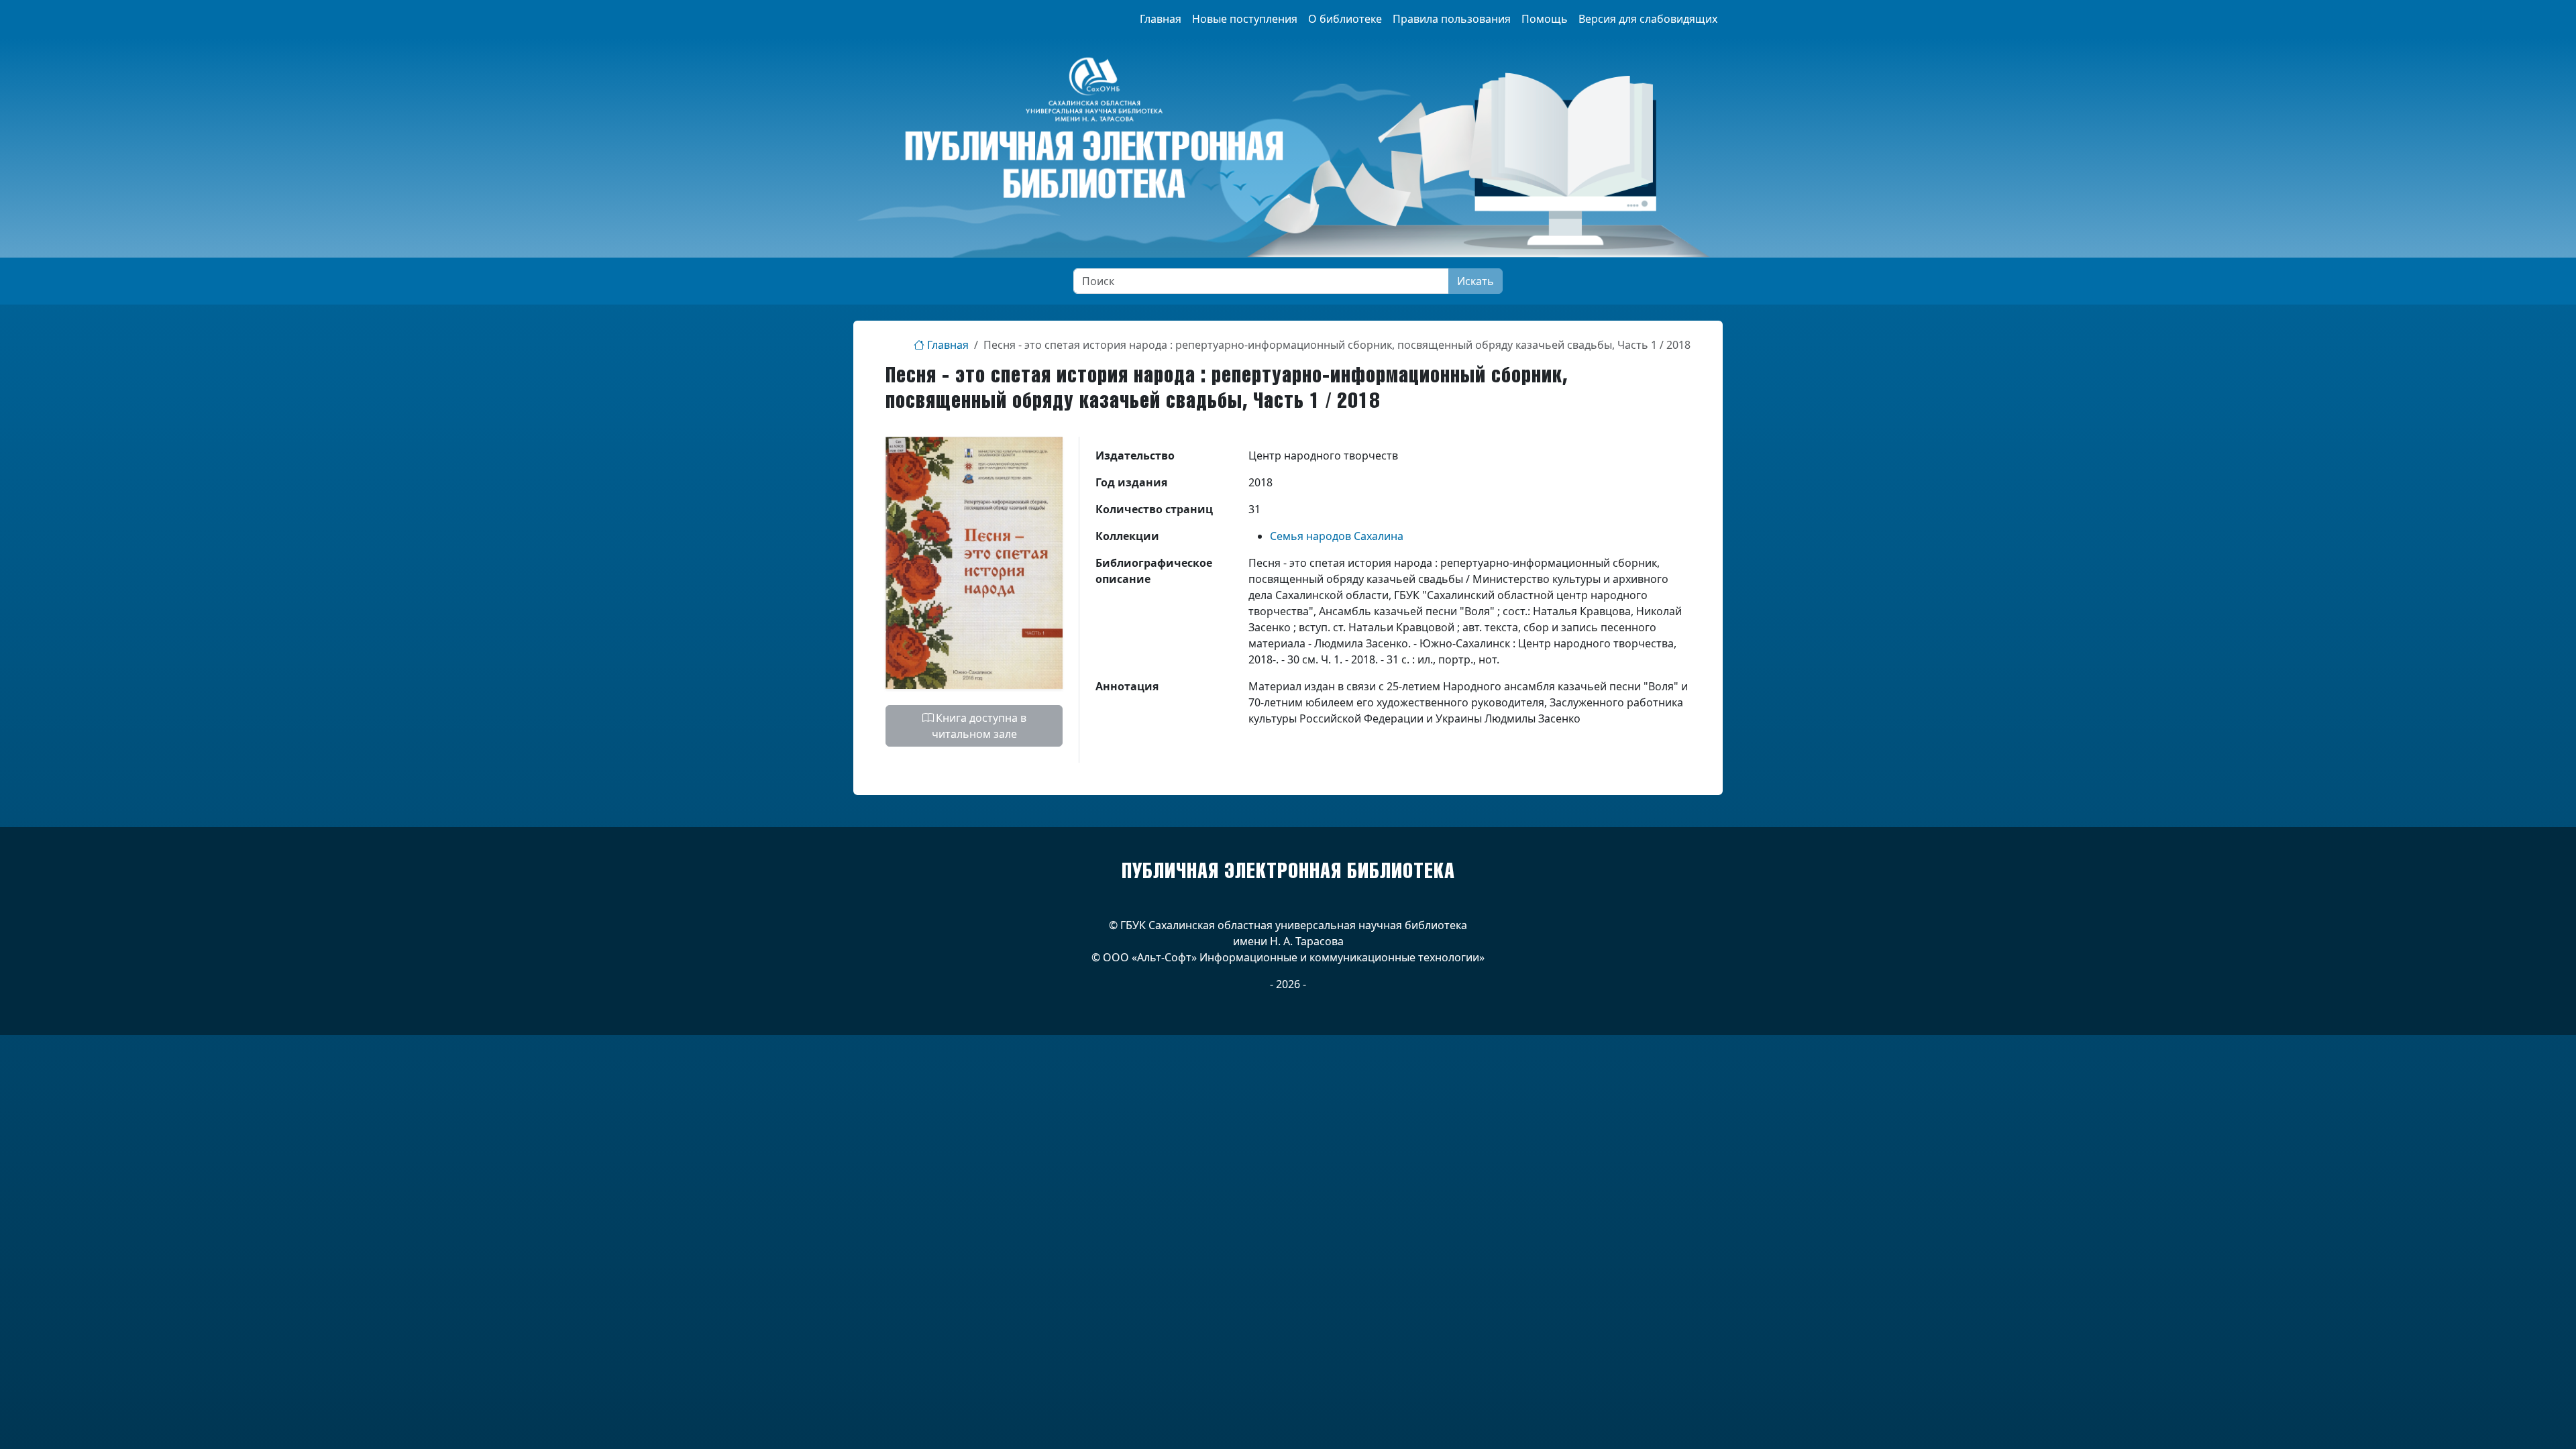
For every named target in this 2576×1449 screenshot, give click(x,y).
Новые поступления (1245, 19)
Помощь (1545, 19)
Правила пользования (1452, 19)
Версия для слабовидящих (1648, 19)
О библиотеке (1345, 19)
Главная (1161, 19)
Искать (1475, 281)
